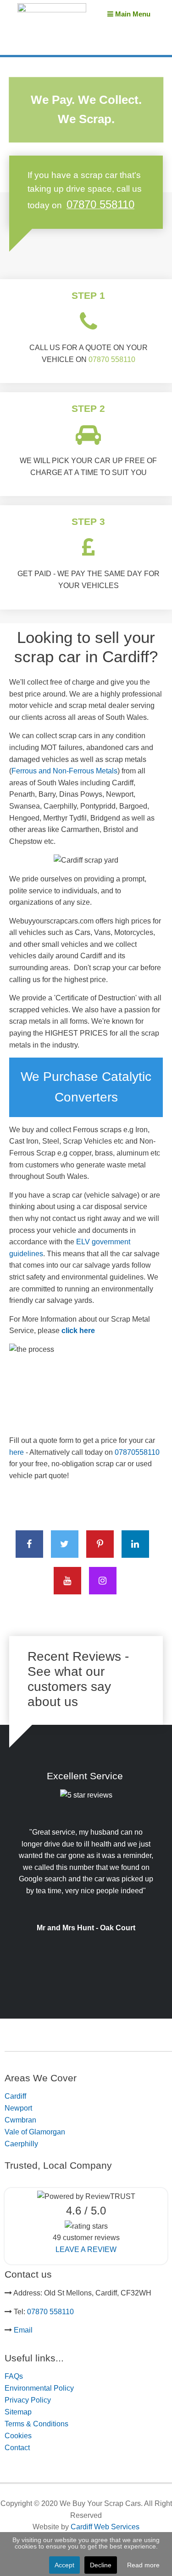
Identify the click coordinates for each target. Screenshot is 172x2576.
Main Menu (132, 14)
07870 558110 (112, 359)
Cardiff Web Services (105, 2527)
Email (23, 2330)
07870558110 (137, 1452)
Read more (143, 2565)
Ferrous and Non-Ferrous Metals (64, 771)
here (17, 1452)
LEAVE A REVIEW (86, 2249)
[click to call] (88, 322)
